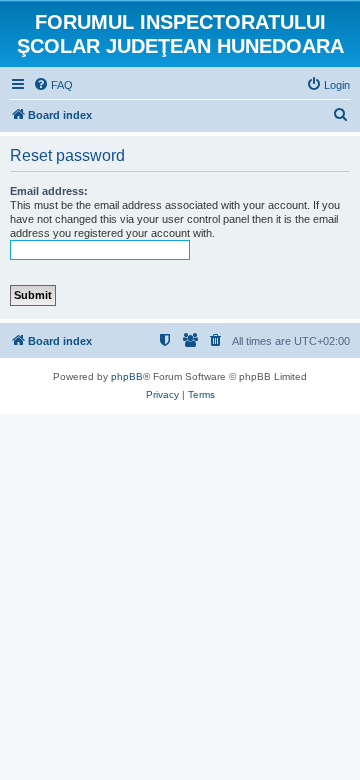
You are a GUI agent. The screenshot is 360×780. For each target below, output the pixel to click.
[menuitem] (53, 85)
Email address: (49, 191)
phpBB (127, 376)
